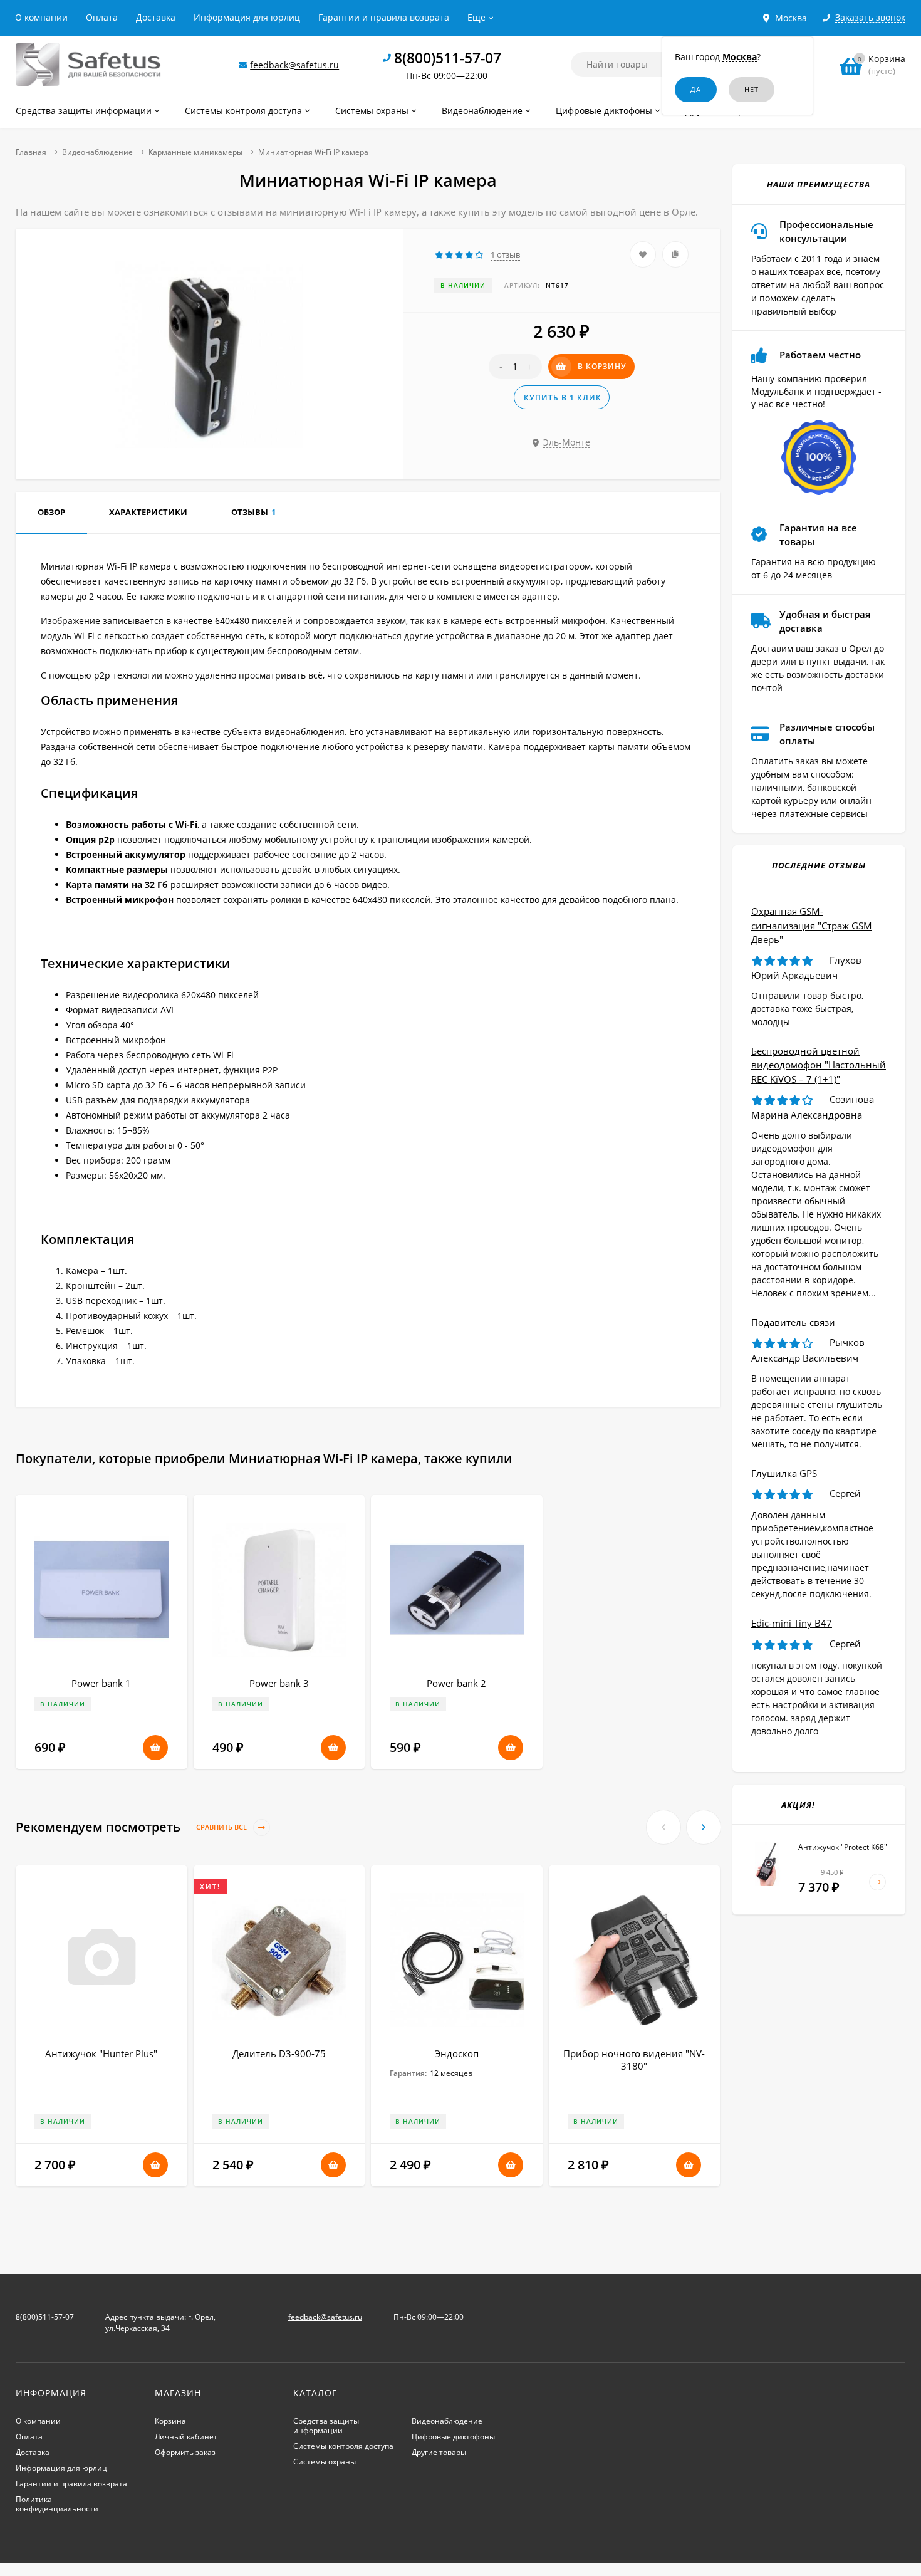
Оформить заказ (185, 2452)
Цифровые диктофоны (453, 2437)
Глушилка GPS (784, 1473)
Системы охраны (325, 2462)
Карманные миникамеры (195, 152)
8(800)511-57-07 (448, 58)
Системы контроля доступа (343, 2446)
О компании (41, 17)
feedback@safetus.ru (294, 65)
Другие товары (439, 2452)
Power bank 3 (279, 1683)
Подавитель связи (793, 1322)
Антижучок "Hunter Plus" (101, 2053)
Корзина (170, 2421)
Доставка (156, 17)
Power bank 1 (101, 1683)
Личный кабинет (186, 2437)
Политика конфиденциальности (57, 2504)
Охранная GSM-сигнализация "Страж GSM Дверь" (812, 925)
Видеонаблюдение (97, 152)
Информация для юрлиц (247, 17)
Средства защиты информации (326, 2426)
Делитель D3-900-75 (279, 2053)
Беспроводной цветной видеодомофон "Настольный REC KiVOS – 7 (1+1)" (819, 1065)
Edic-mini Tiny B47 (792, 1623)
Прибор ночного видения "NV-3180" (634, 2060)
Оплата (102, 17)
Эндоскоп (457, 2053)
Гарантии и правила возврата (384, 17)
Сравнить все (222, 1827)
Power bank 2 (456, 1683)
